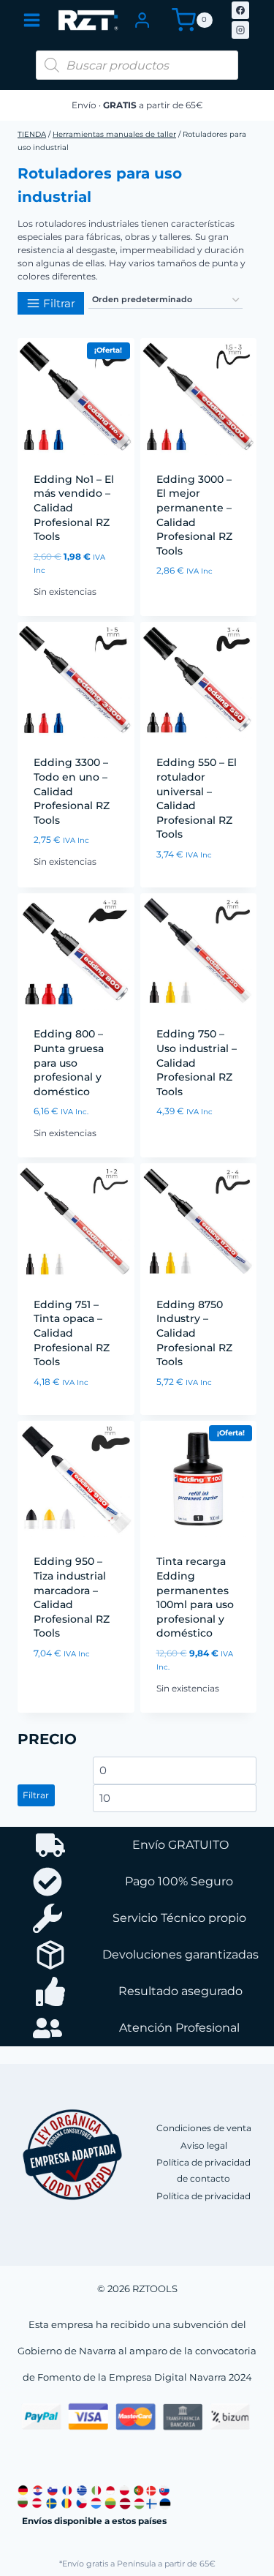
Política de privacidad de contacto (203, 2170)
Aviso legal (204, 2145)
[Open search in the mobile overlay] (137, 65)
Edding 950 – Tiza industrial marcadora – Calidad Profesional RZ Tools (72, 1597)
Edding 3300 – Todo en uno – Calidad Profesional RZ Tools (72, 791)
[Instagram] (240, 30)
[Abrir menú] (32, 20)
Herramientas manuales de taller (114, 134)
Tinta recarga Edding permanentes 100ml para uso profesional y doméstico (195, 1597)
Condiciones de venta (204, 2128)
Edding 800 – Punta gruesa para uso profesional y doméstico (69, 1062)
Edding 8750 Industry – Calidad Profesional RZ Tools (194, 1333)
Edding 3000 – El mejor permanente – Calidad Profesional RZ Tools (194, 515)
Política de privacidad (203, 2196)
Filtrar (36, 1795)
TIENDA (32, 134)
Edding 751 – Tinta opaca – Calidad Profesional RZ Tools (72, 1333)
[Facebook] (240, 10)
